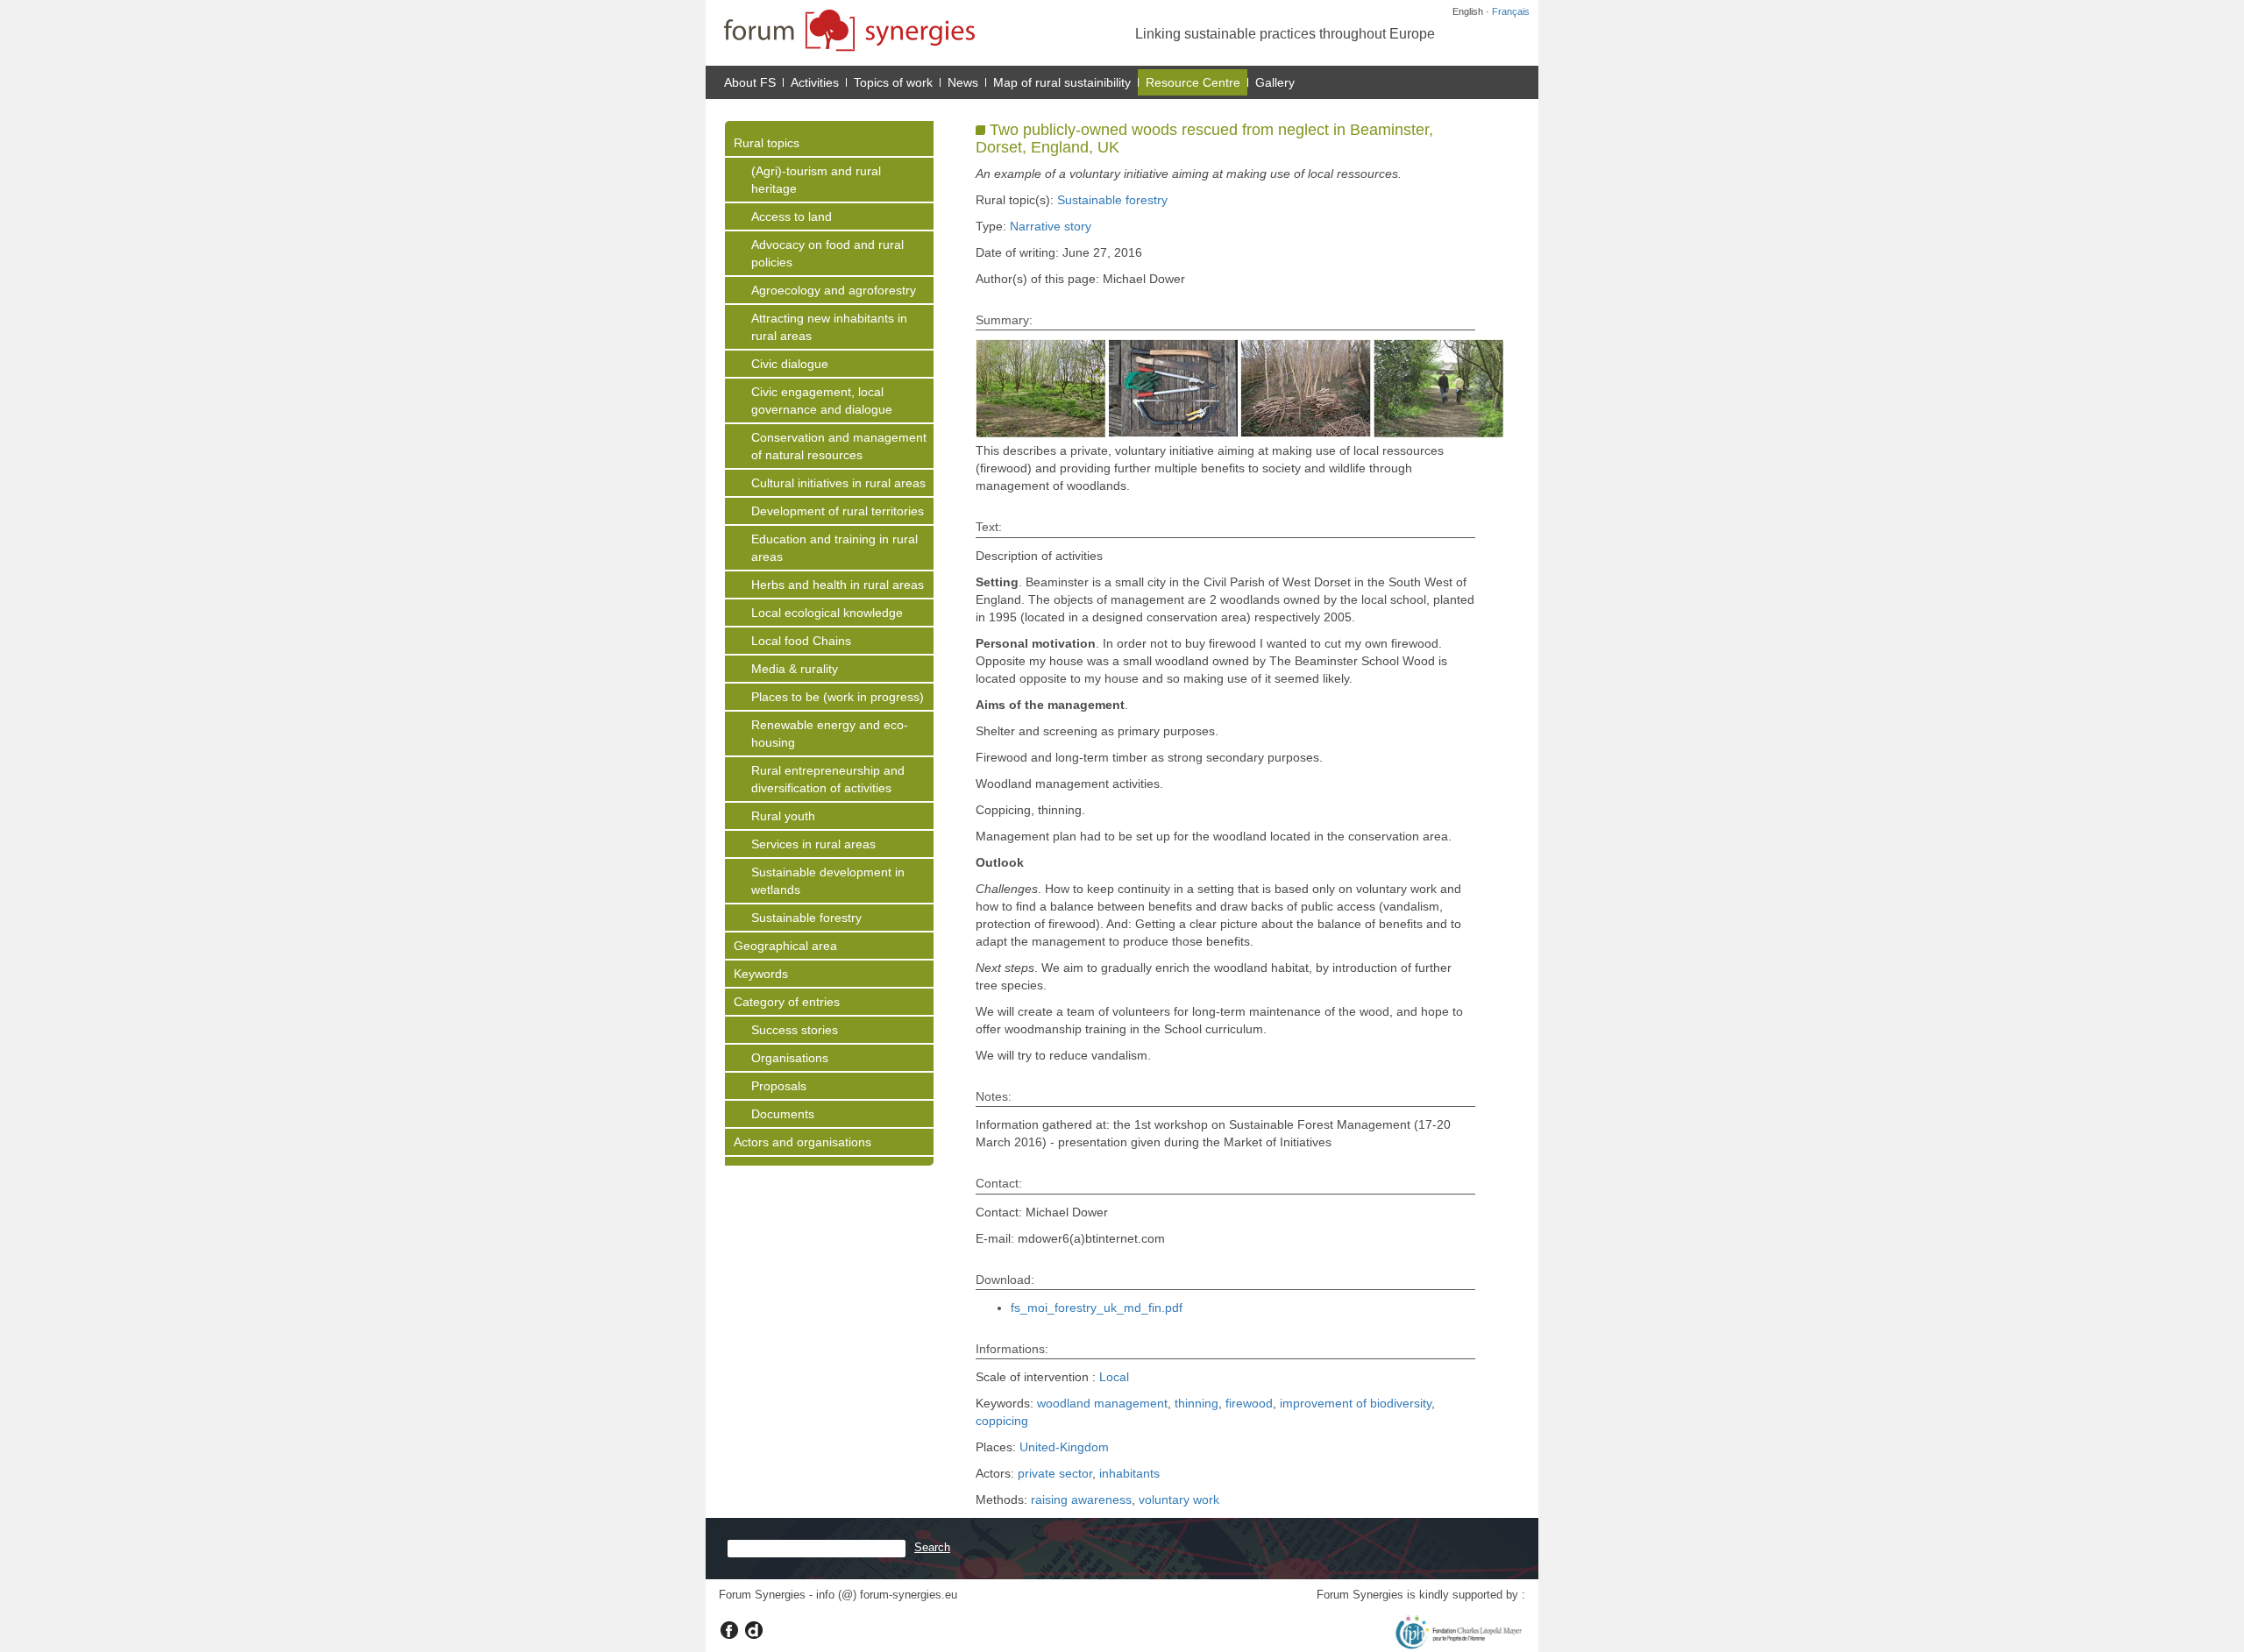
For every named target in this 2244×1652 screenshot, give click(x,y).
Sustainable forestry (806, 918)
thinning (1197, 1403)
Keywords (761, 974)
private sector (1055, 1473)
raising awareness (1081, 1500)
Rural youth (783, 816)
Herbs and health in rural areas (838, 585)
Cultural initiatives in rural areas (838, 483)
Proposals (779, 1086)
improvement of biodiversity (1356, 1403)
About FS (750, 82)
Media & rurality (795, 669)
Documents (783, 1114)
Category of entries (787, 1002)
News (963, 82)
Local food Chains (801, 641)
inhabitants (1129, 1473)
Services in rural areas (813, 844)
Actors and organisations (802, 1142)
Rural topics (767, 143)
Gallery (1275, 82)
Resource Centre (1193, 82)
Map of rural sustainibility (1062, 82)
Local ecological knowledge (827, 613)
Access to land (792, 216)
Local (1114, 1377)
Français (1511, 11)
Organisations (790, 1058)
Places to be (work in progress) (838, 697)
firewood (1249, 1403)
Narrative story (1051, 226)
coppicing (1002, 1421)
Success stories (795, 1030)
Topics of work (893, 82)
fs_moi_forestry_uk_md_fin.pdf (1097, 1308)
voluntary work (1179, 1500)
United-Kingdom (1064, 1447)
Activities (815, 82)
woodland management (1102, 1403)
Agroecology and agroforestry (834, 290)
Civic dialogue (790, 364)
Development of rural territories (838, 511)
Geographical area (785, 946)
